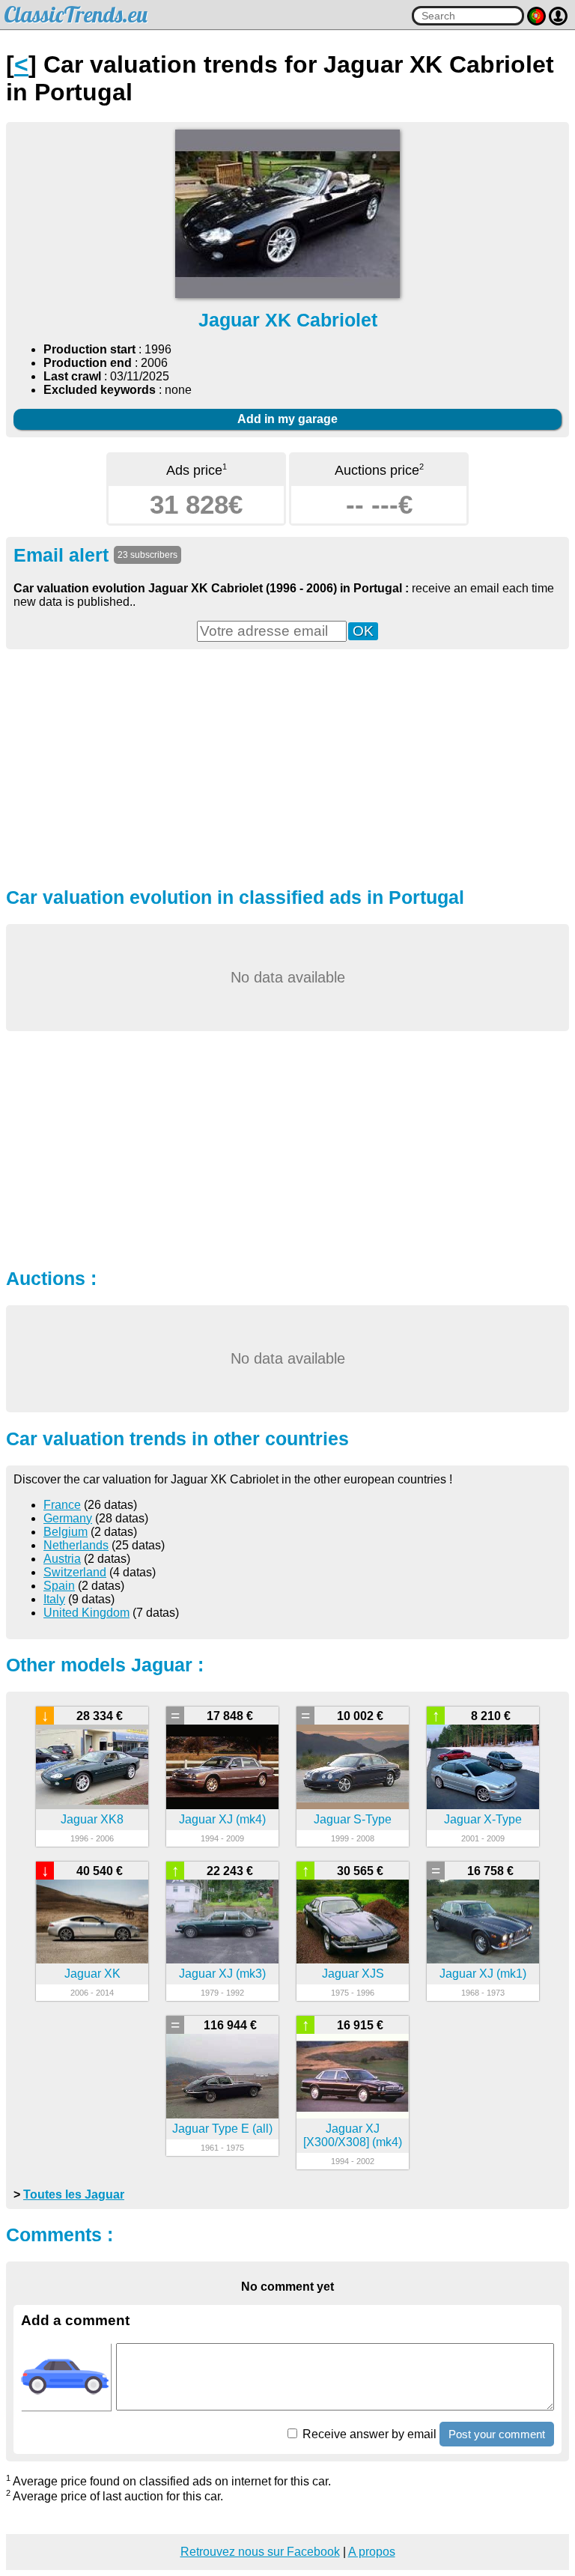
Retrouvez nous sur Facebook (260, 2552)
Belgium (66, 1532)
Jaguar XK (92, 1974)
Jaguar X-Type (483, 1819)
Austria (62, 1559)
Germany (68, 1518)
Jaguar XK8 (92, 1819)
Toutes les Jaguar (74, 2194)
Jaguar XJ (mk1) (483, 1974)
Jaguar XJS (353, 1974)
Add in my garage (287, 419)
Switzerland (75, 1572)
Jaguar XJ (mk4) (222, 1819)
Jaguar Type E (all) (222, 2129)
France (62, 1505)
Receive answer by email (368, 2434)
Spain (59, 1586)
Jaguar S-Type (353, 1819)
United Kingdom (86, 1613)
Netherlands (76, 1545)
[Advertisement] (287, 766)
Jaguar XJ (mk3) (222, 1974)
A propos (372, 2552)
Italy (54, 1599)
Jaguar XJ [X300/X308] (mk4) (353, 2135)
